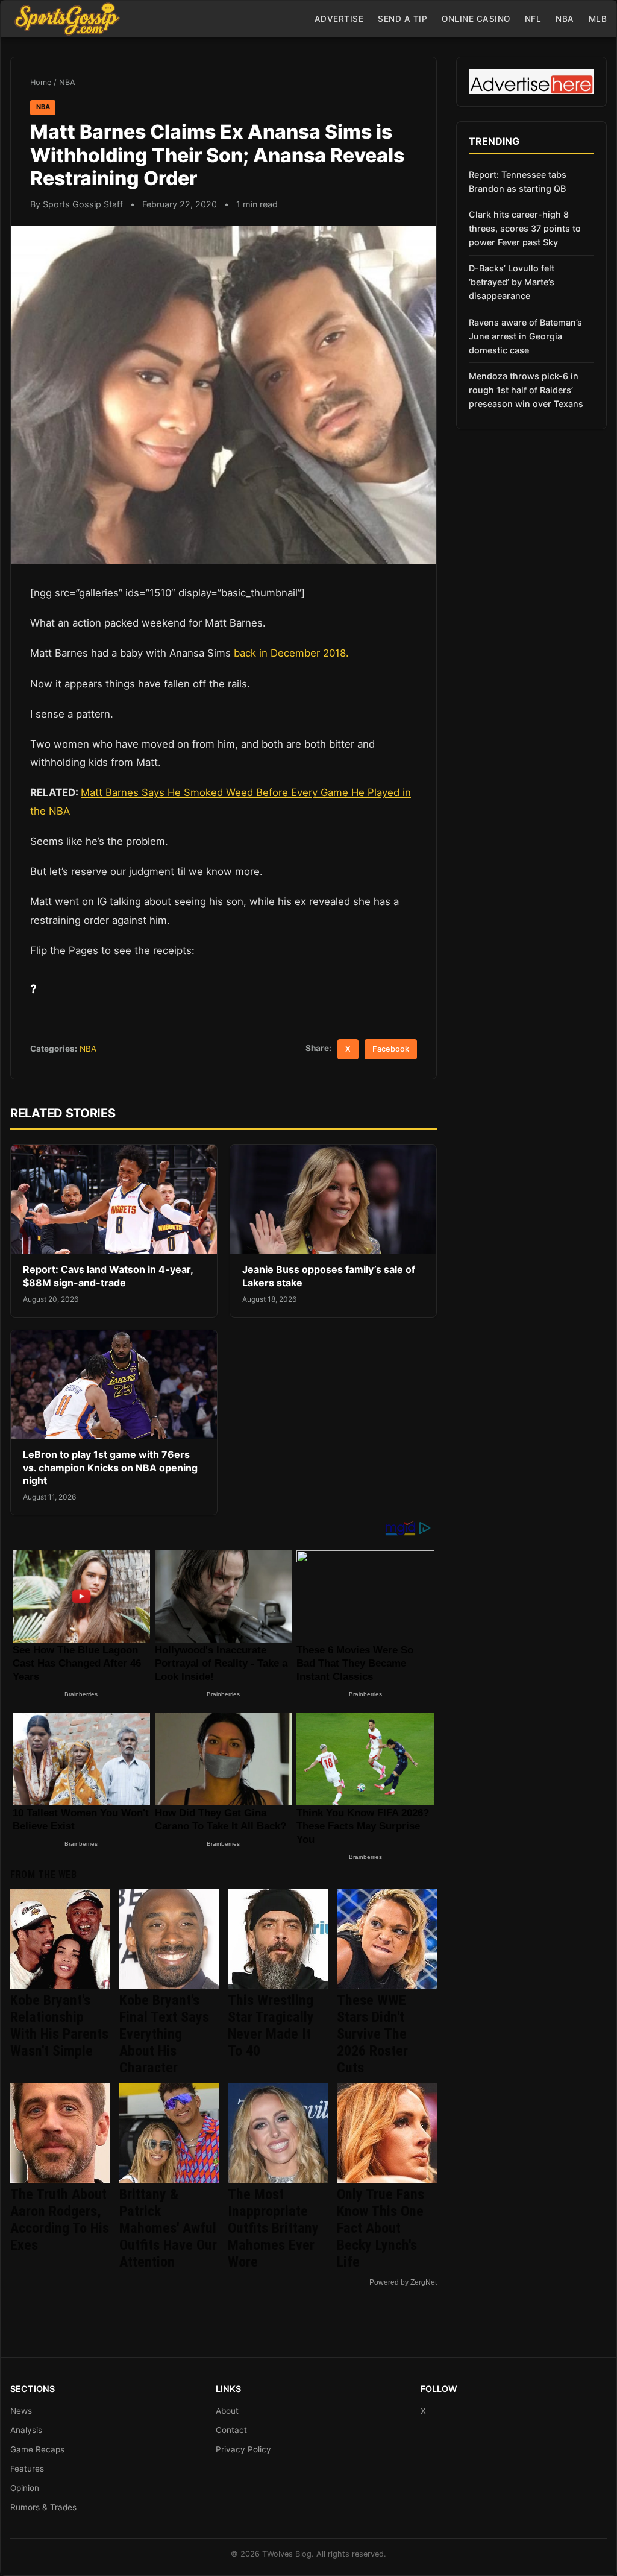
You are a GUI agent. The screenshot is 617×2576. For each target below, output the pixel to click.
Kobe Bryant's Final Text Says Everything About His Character (164, 2034)
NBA (565, 19)
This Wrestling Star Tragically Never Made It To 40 (271, 2025)
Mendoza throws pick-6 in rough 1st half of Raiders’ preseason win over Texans (526, 390)
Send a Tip (402, 19)
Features (27, 2469)
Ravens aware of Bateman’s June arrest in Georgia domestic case (525, 336)
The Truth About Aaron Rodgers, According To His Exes (60, 2220)
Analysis (26, 2430)
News (21, 2411)
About (227, 2411)
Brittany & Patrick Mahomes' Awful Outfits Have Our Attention (168, 2228)
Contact (231, 2430)
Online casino (476, 19)
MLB (598, 19)
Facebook (391, 1049)
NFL (533, 19)
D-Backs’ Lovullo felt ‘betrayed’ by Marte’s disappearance (512, 282)
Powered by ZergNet (403, 2282)
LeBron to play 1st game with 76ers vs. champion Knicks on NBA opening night (110, 1467)
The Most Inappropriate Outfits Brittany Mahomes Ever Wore (273, 2228)
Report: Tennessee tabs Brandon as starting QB (518, 182)
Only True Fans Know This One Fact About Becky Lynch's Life (381, 2228)
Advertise (339, 19)
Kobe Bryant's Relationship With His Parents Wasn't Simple (59, 2025)
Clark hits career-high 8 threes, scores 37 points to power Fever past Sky (525, 228)
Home (41, 82)
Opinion (25, 2488)
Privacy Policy (243, 2449)
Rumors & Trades (43, 2507)
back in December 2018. (293, 653)
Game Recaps (37, 2449)
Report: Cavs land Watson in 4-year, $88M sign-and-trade (108, 1276)
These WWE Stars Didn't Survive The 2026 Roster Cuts (372, 2034)
